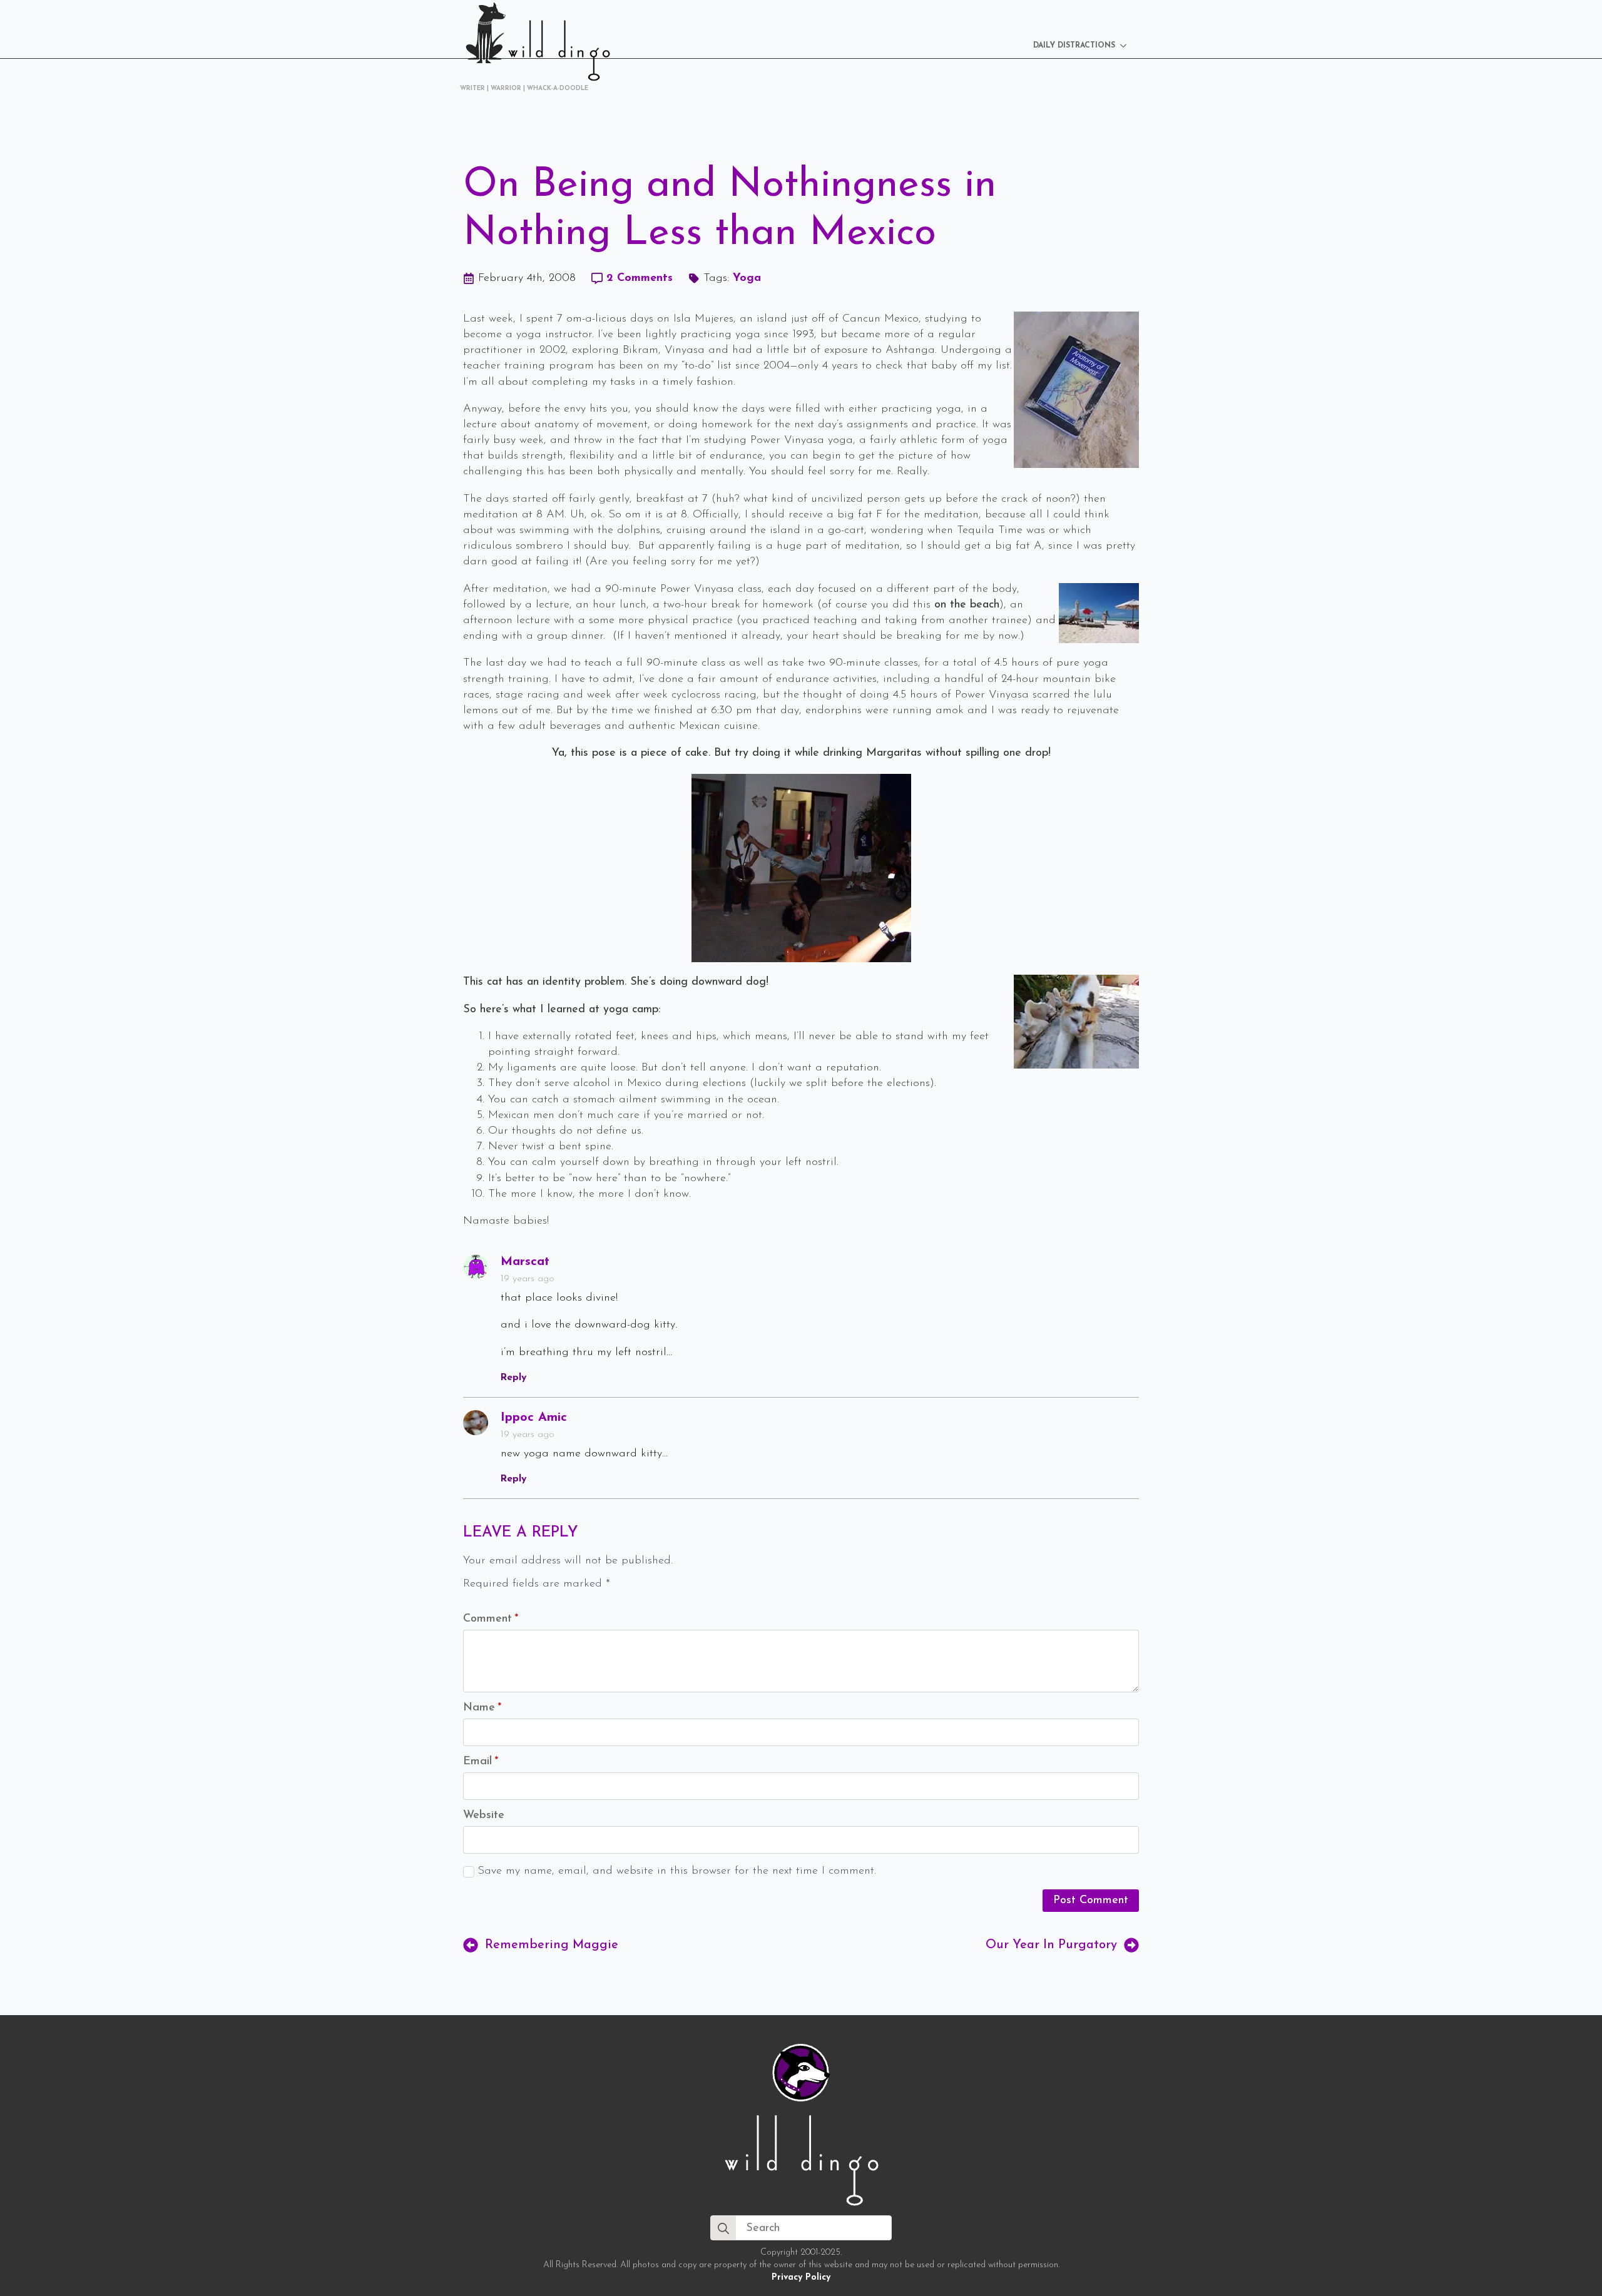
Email (481, 1762)
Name (482, 1708)
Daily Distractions (1074, 46)
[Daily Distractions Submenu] (1127, 46)
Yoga (747, 278)
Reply (513, 1378)
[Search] (723, 2228)
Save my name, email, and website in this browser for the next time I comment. (677, 1871)
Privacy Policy (801, 2278)
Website (484, 1816)
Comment (491, 1619)
